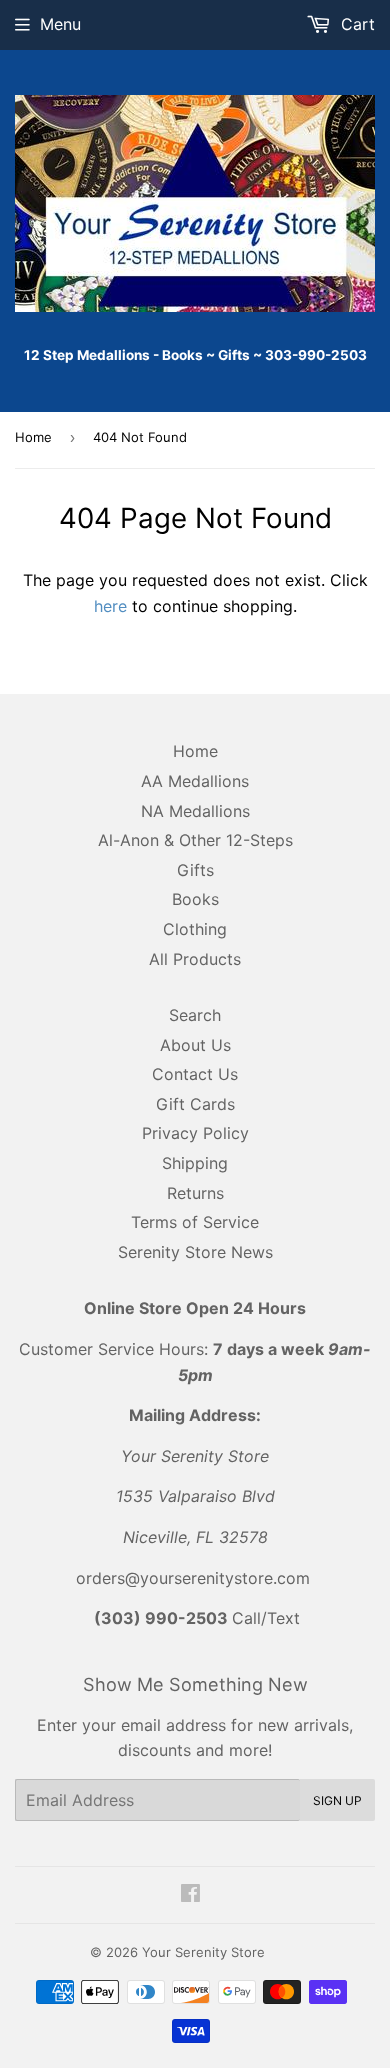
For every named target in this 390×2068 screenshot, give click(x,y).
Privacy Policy (195, 1133)
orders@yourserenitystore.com (193, 1578)
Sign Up (337, 1800)
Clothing (195, 929)
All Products (195, 959)
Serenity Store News (195, 1252)
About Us (195, 1045)
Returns (195, 1193)
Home (33, 437)
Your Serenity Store (203, 1952)
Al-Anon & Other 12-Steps (195, 840)
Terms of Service (195, 1222)
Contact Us (195, 1074)
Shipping (195, 1163)
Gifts (195, 870)
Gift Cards (195, 1104)
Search (195, 1015)
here (110, 606)
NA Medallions (195, 811)
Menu (60, 24)
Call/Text (197, 1618)
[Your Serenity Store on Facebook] (190, 1895)
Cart (355, 24)
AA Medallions (195, 781)
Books (195, 899)
